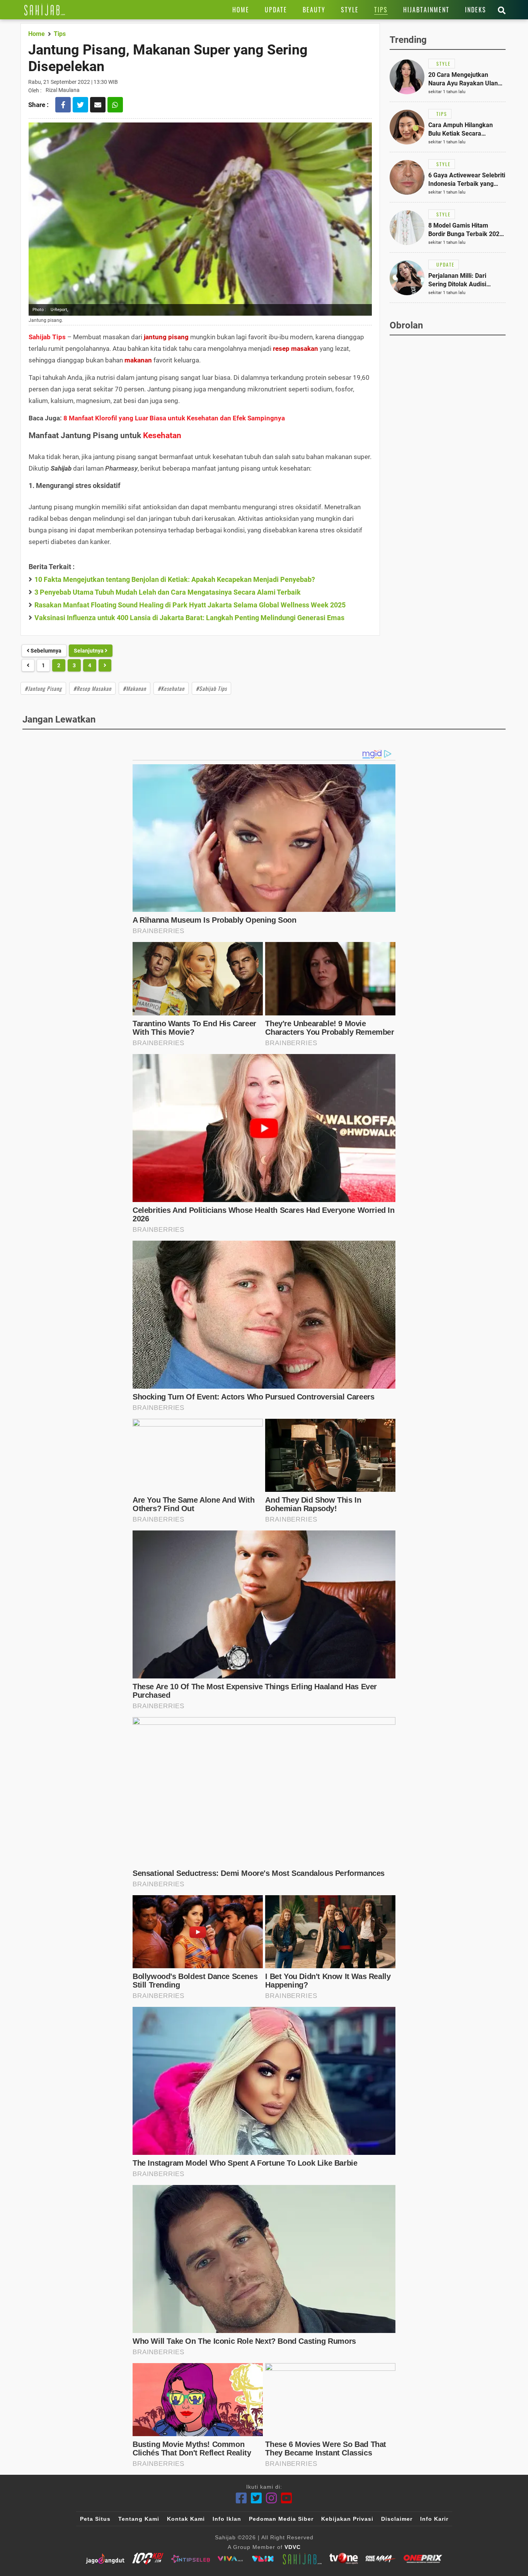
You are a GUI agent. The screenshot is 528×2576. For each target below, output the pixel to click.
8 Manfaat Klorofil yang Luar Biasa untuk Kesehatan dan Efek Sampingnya (174, 418)
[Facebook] (241, 2498)
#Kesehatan (171, 688)
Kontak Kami (186, 2519)
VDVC (293, 2547)
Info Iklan (227, 2519)
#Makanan (135, 688)
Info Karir (434, 2519)
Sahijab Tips (47, 337)
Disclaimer (397, 2519)
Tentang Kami (139, 2519)
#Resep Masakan (92, 688)
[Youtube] (287, 2498)
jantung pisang (166, 337)
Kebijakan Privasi (347, 2519)
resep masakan (296, 349)
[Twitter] (256, 2498)
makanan (138, 360)
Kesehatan (162, 435)
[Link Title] (45, 10)
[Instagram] (272, 2498)
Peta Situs (95, 2519)
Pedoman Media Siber (281, 2519)
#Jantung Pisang (43, 688)
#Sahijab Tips (211, 688)
